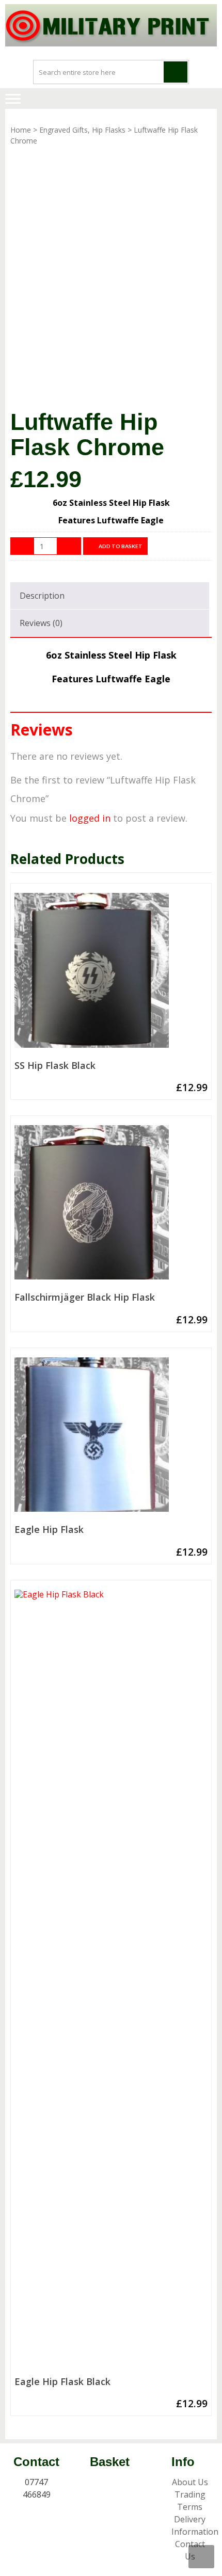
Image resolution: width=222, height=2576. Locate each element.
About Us (190, 2482)
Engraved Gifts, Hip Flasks (82, 130)
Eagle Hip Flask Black (62, 2382)
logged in (90, 818)
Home (21, 130)
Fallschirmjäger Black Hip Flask (85, 1298)
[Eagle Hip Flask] (111, 1439)
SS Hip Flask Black (55, 1066)
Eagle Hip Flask (49, 1530)
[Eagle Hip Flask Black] (111, 1981)
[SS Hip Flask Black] (111, 974)
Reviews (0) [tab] (41, 623)
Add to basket (121, 546)
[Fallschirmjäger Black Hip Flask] (111, 1206)
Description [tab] (42, 596)
